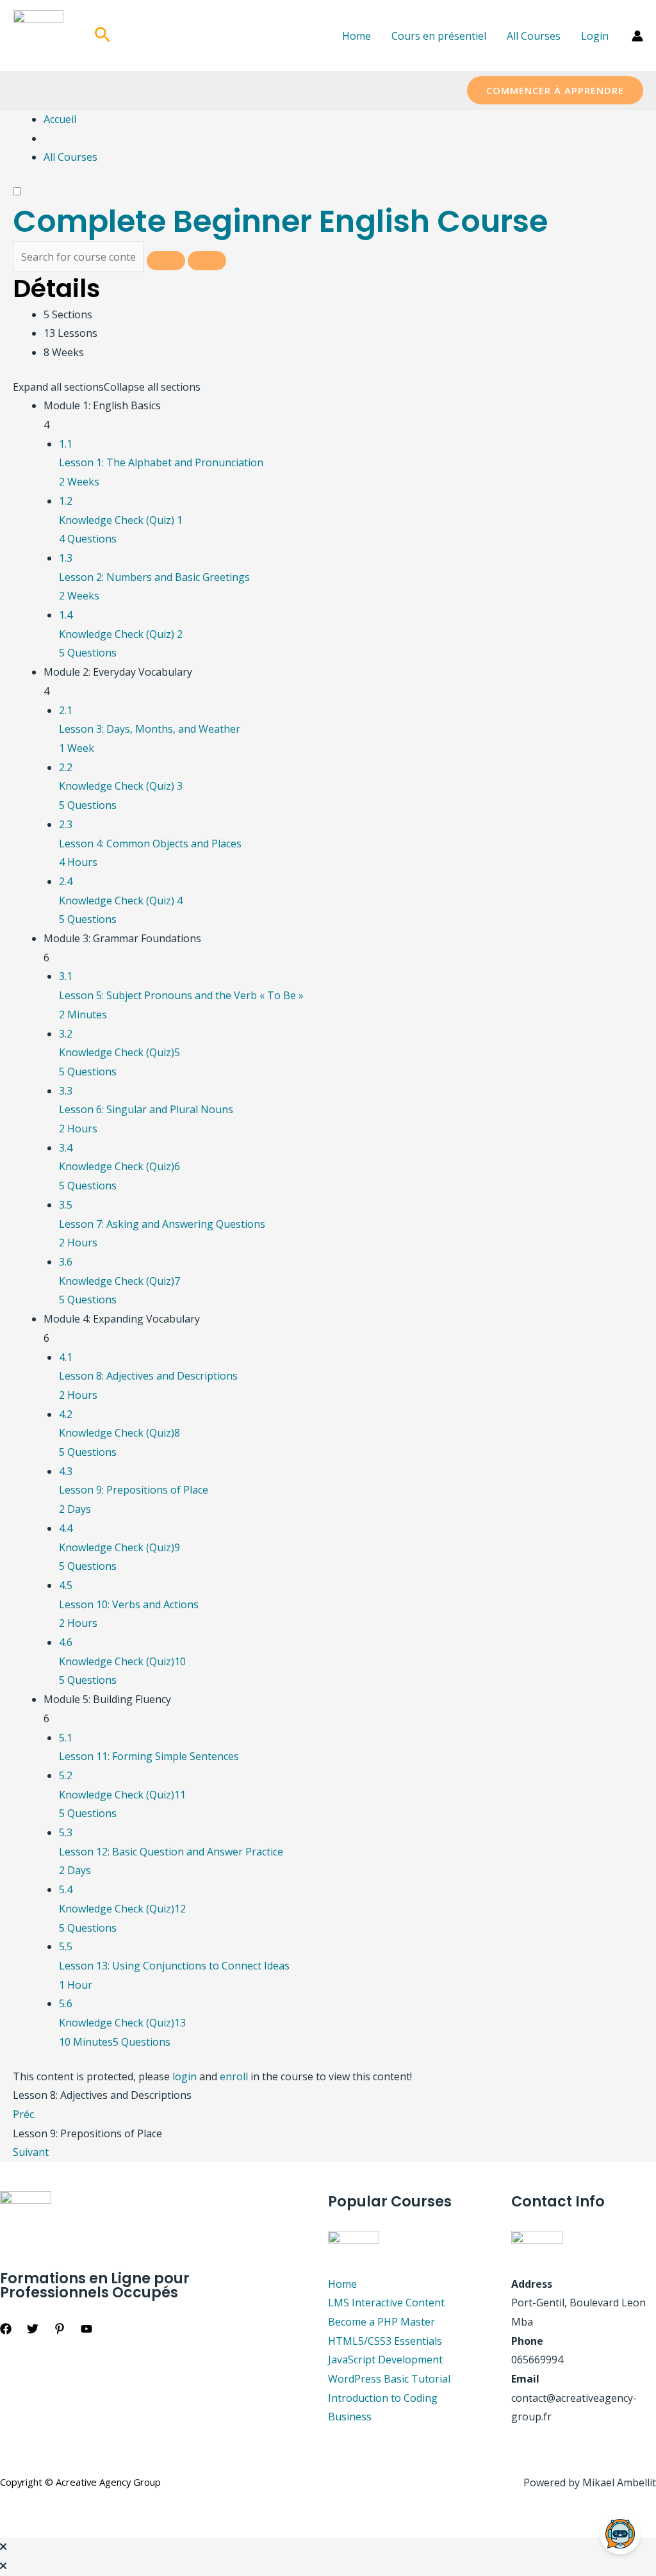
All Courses (534, 36)
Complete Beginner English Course (280, 221)
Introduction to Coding (383, 2398)
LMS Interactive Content (386, 2303)
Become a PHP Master (381, 2322)
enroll (234, 2076)
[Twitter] (33, 2329)
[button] (102, 36)
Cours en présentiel (439, 36)
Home (357, 36)
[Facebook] (6, 2329)
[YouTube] (86, 2329)
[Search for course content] (166, 261)
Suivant (31, 2152)
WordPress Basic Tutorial (389, 2379)
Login (595, 36)
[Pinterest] (60, 2329)
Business (350, 2417)
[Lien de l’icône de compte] (637, 36)
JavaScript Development (385, 2360)
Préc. (24, 2114)
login (184, 2076)
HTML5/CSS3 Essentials (385, 2341)
